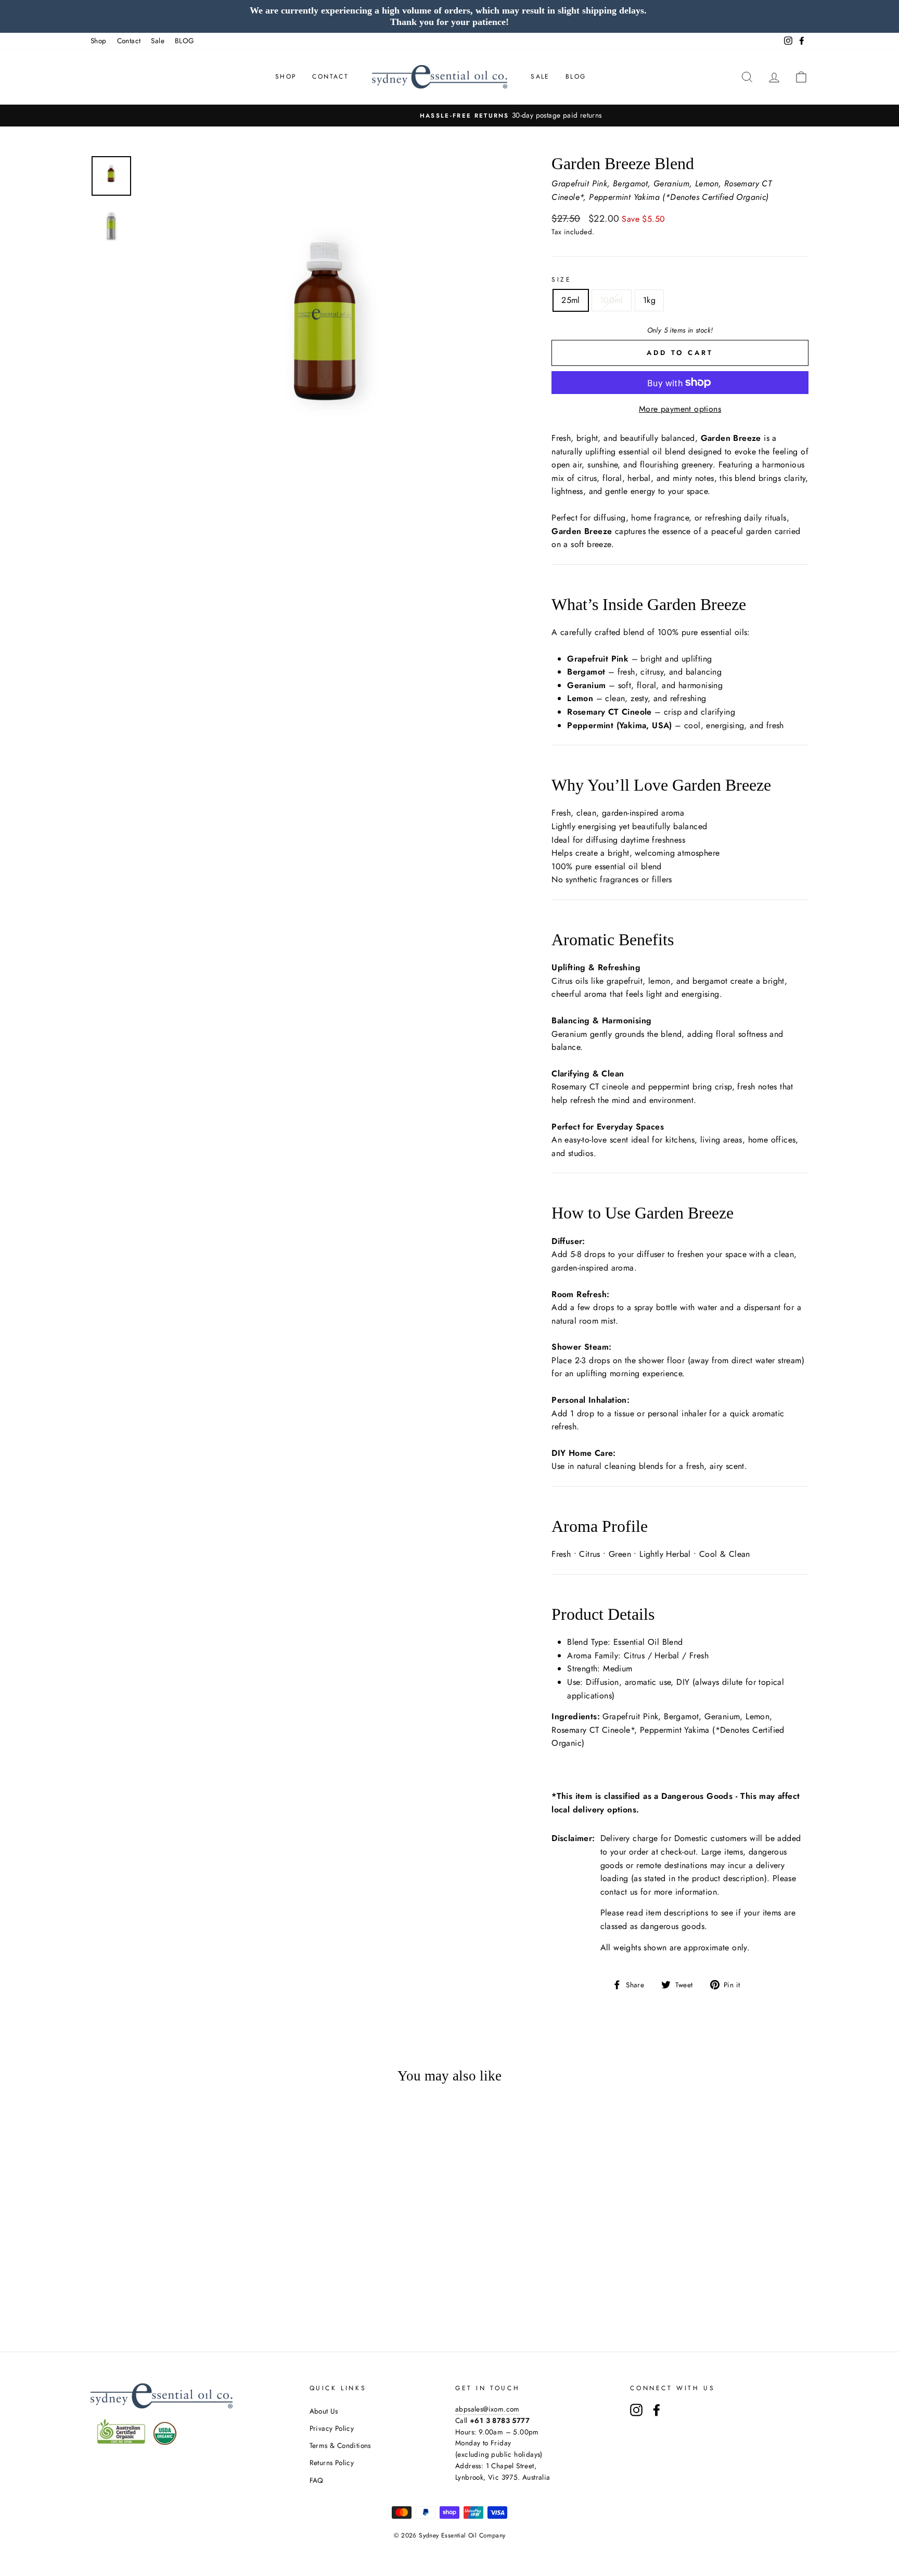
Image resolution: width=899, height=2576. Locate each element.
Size (561, 280)
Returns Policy (332, 2463)
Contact (129, 41)
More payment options (680, 409)
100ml (612, 300)
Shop (99, 41)
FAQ (317, 2480)
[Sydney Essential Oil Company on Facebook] (657, 2410)
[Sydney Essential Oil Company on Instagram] (636, 2410)
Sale (158, 41)
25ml (571, 300)
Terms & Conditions (340, 2445)
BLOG (185, 41)
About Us (324, 2411)
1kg (649, 300)
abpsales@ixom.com (487, 2409)
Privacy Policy (332, 2428)
